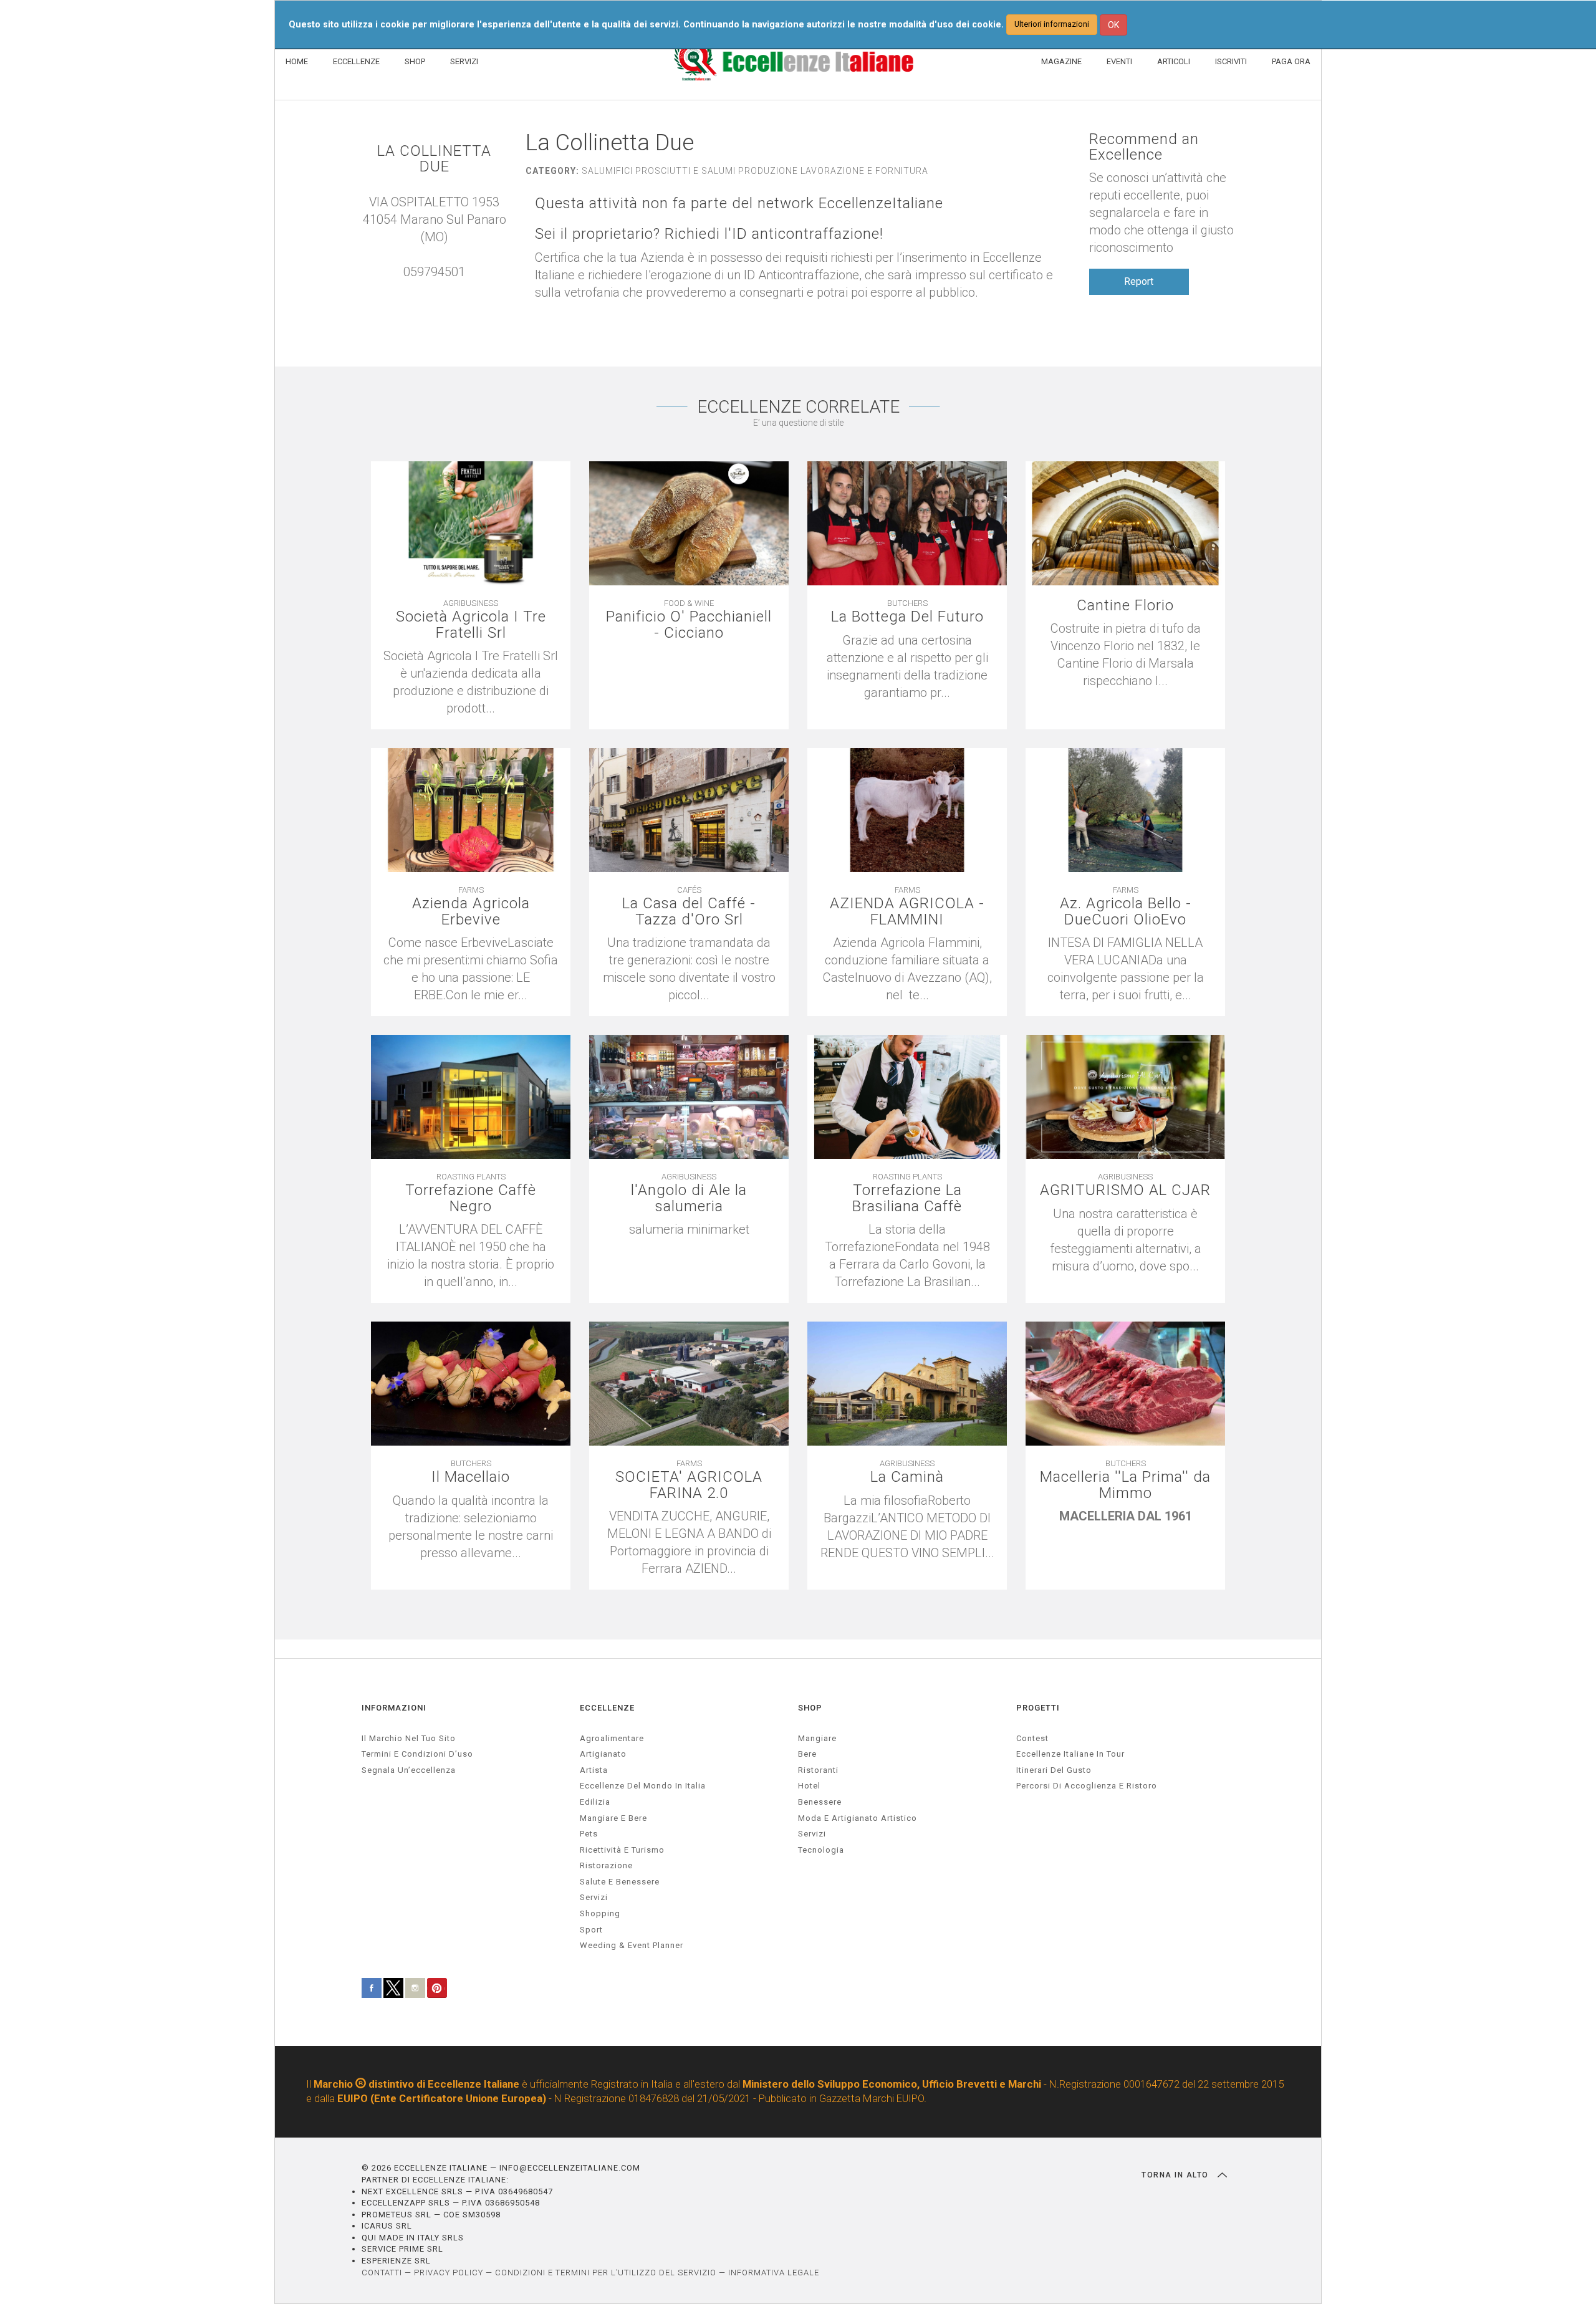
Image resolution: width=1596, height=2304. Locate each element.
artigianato (603, 1754)
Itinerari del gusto (1054, 1770)
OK (1113, 25)
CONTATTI (382, 2273)
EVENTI (1119, 61)
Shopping (600, 1913)
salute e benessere (620, 1882)
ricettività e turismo (622, 1850)
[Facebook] (441, 289)
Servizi (812, 1834)
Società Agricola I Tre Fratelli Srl (471, 625)
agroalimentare (612, 1738)
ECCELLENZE (356, 61)
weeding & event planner (632, 1945)
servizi (594, 1897)
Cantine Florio (1125, 606)
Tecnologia (821, 1850)
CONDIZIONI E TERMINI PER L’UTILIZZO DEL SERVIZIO (606, 2273)
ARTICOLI (1174, 61)
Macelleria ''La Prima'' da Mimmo (1125, 1485)
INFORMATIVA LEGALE (774, 2273)
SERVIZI (464, 61)
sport (591, 1930)
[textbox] (689, 1238)
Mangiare (817, 1738)
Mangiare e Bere (613, 1818)
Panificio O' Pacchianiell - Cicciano (689, 625)
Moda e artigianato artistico (858, 1818)
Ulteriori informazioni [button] (1052, 24)
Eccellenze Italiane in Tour (1070, 1754)
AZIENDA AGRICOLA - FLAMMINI (907, 911)
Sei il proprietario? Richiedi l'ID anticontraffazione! (709, 234)
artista (594, 1770)
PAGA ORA (1291, 61)
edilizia (595, 1802)
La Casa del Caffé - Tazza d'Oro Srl (689, 911)
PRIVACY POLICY (449, 2273)
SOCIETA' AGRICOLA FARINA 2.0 (689, 1485)
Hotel (809, 1786)
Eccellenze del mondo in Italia (643, 1786)
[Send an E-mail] (428, 289)
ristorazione (606, 1865)
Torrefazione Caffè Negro (471, 1198)
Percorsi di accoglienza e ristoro (1087, 1786)
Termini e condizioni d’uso (417, 1754)
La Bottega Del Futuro (907, 617)
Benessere (820, 1802)
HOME (297, 61)
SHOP (415, 61)
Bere (807, 1754)
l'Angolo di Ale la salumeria (689, 1198)
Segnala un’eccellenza (409, 1770)
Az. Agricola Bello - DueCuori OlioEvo (1126, 911)
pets (589, 1834)
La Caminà (907, 1477)
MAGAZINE (1061, 61)
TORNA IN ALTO (1176, 2175)
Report (1139, 281)
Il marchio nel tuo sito (409, 1738)
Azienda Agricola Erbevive (471, 911)
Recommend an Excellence (1144, 147)
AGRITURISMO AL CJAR (1125, 1190)
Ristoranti (818, 1770)
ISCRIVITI (1231, 61)
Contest (1032, 1738)
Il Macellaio (471, 1477)
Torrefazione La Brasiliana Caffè (907, 1198)
